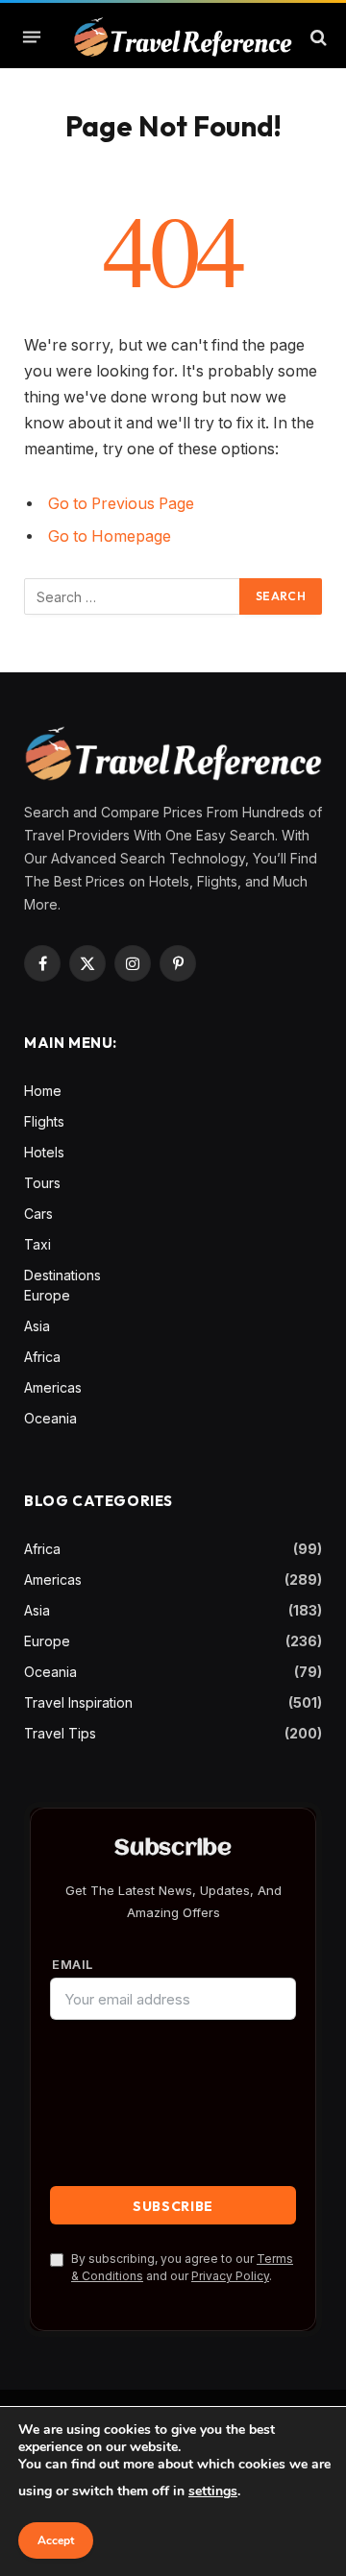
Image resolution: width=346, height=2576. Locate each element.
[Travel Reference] (183, 37)
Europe (47, 1295)
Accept (56, 2540)
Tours (42, 1183)
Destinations (62, 1275)
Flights (44, 1121)
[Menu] (32, 37)
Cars (38, 1214)
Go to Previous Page (121, 504)
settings (213, 2491)
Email (73, 1965)
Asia (37, 1326)
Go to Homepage (110, 536)
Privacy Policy (230, 2276)
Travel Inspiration (78, 1702)
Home (43, 1091)
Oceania (50, 1418)
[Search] (317, 37)
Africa (42, 1357)
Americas (53, 1387)
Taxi (37, 1244)
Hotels (44, 1152)
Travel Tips (60, 1733)
